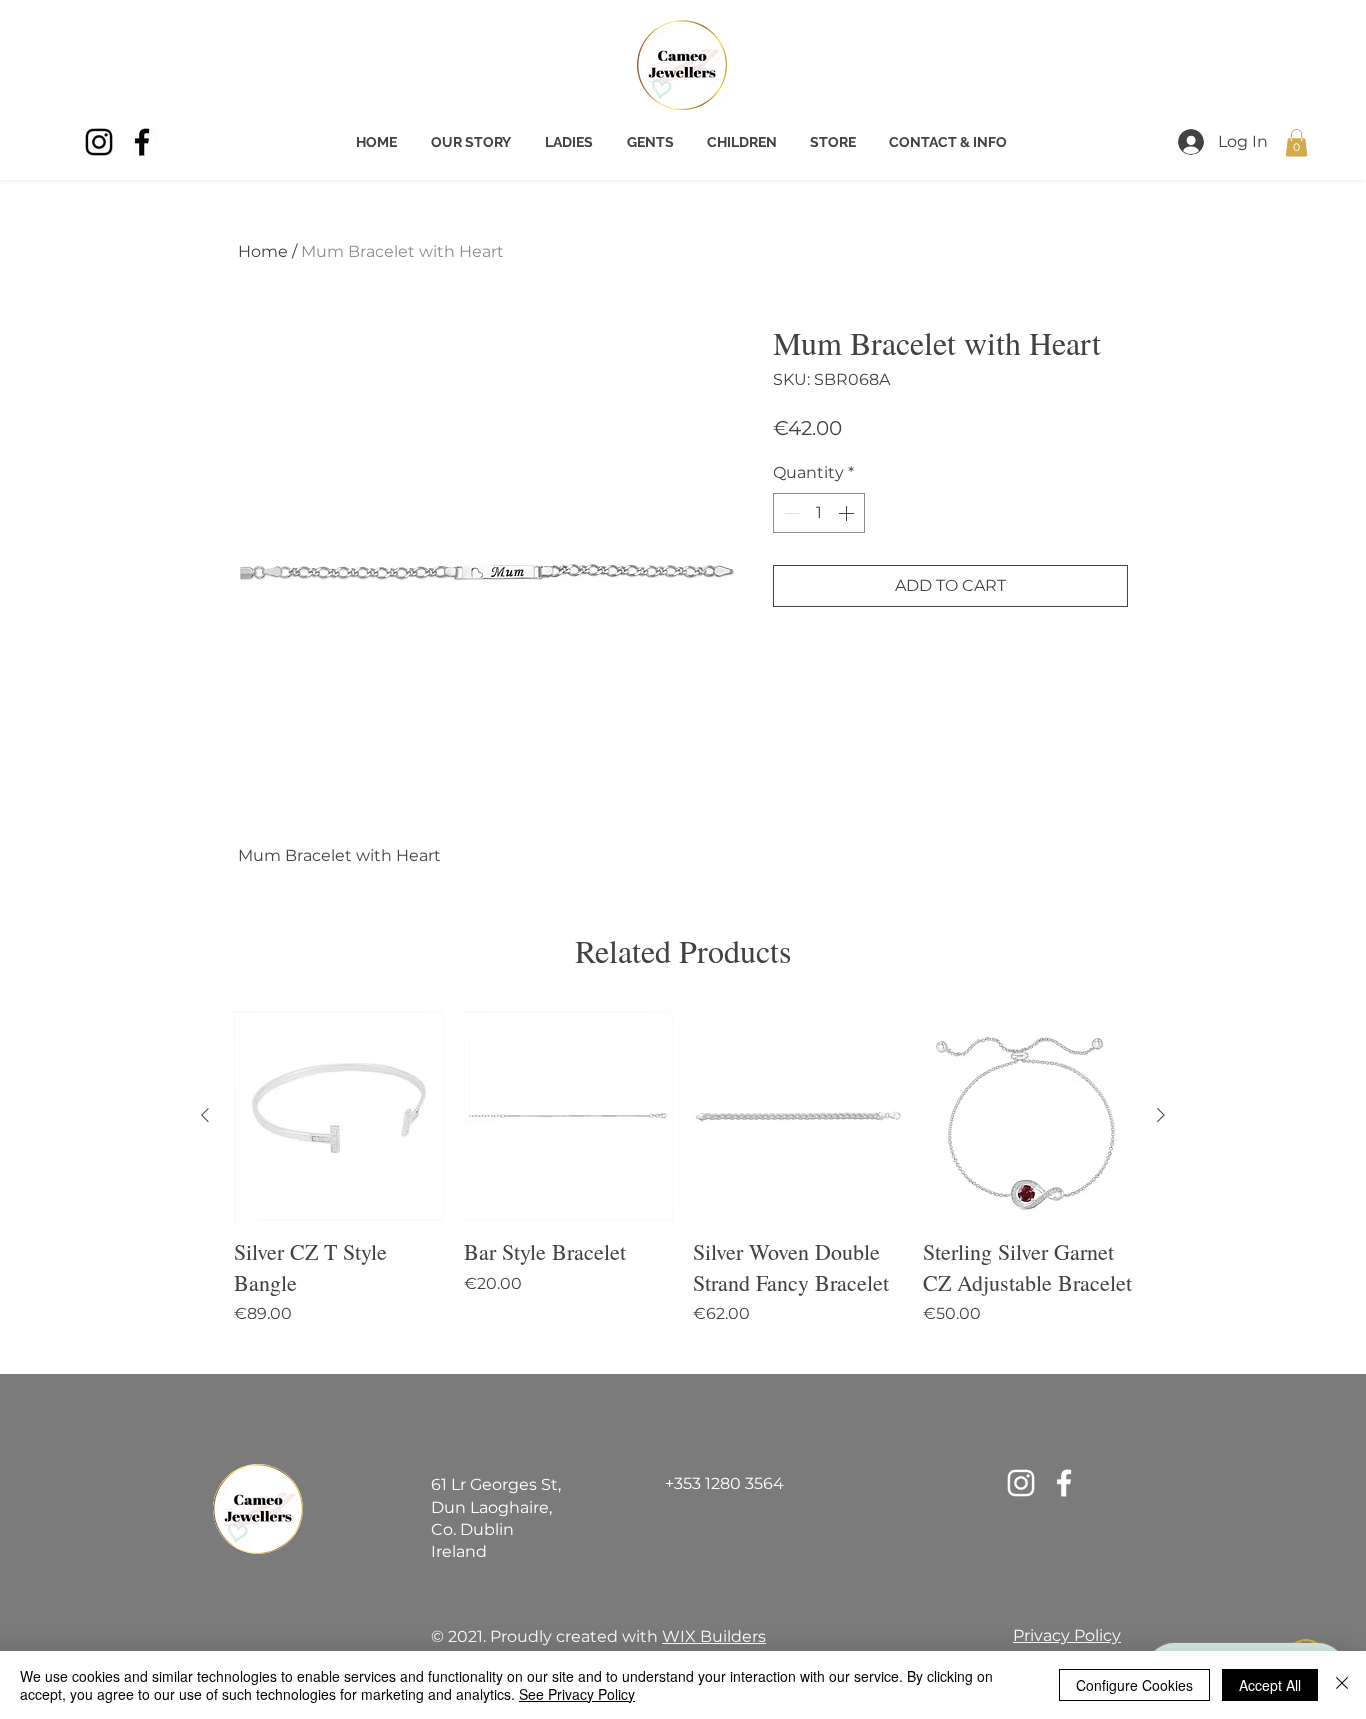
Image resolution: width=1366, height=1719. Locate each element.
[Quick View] (339, 1116)
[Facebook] (142, 142)
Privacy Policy (1067, 1635)
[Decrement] (790, 513)
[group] (683, 1184)
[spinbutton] (819, 513)
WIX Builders (714, 1636)
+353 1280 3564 (724, 1483)
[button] (1296, 142)
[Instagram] (99, 142)
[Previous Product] (205, 1115)
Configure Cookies (1134, 1685)
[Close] (1342, 1685)
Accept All (1270, 1685)
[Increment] (848, 513)
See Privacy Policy (577, 1694)
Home (263, 251)
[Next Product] (1161, 1115)
